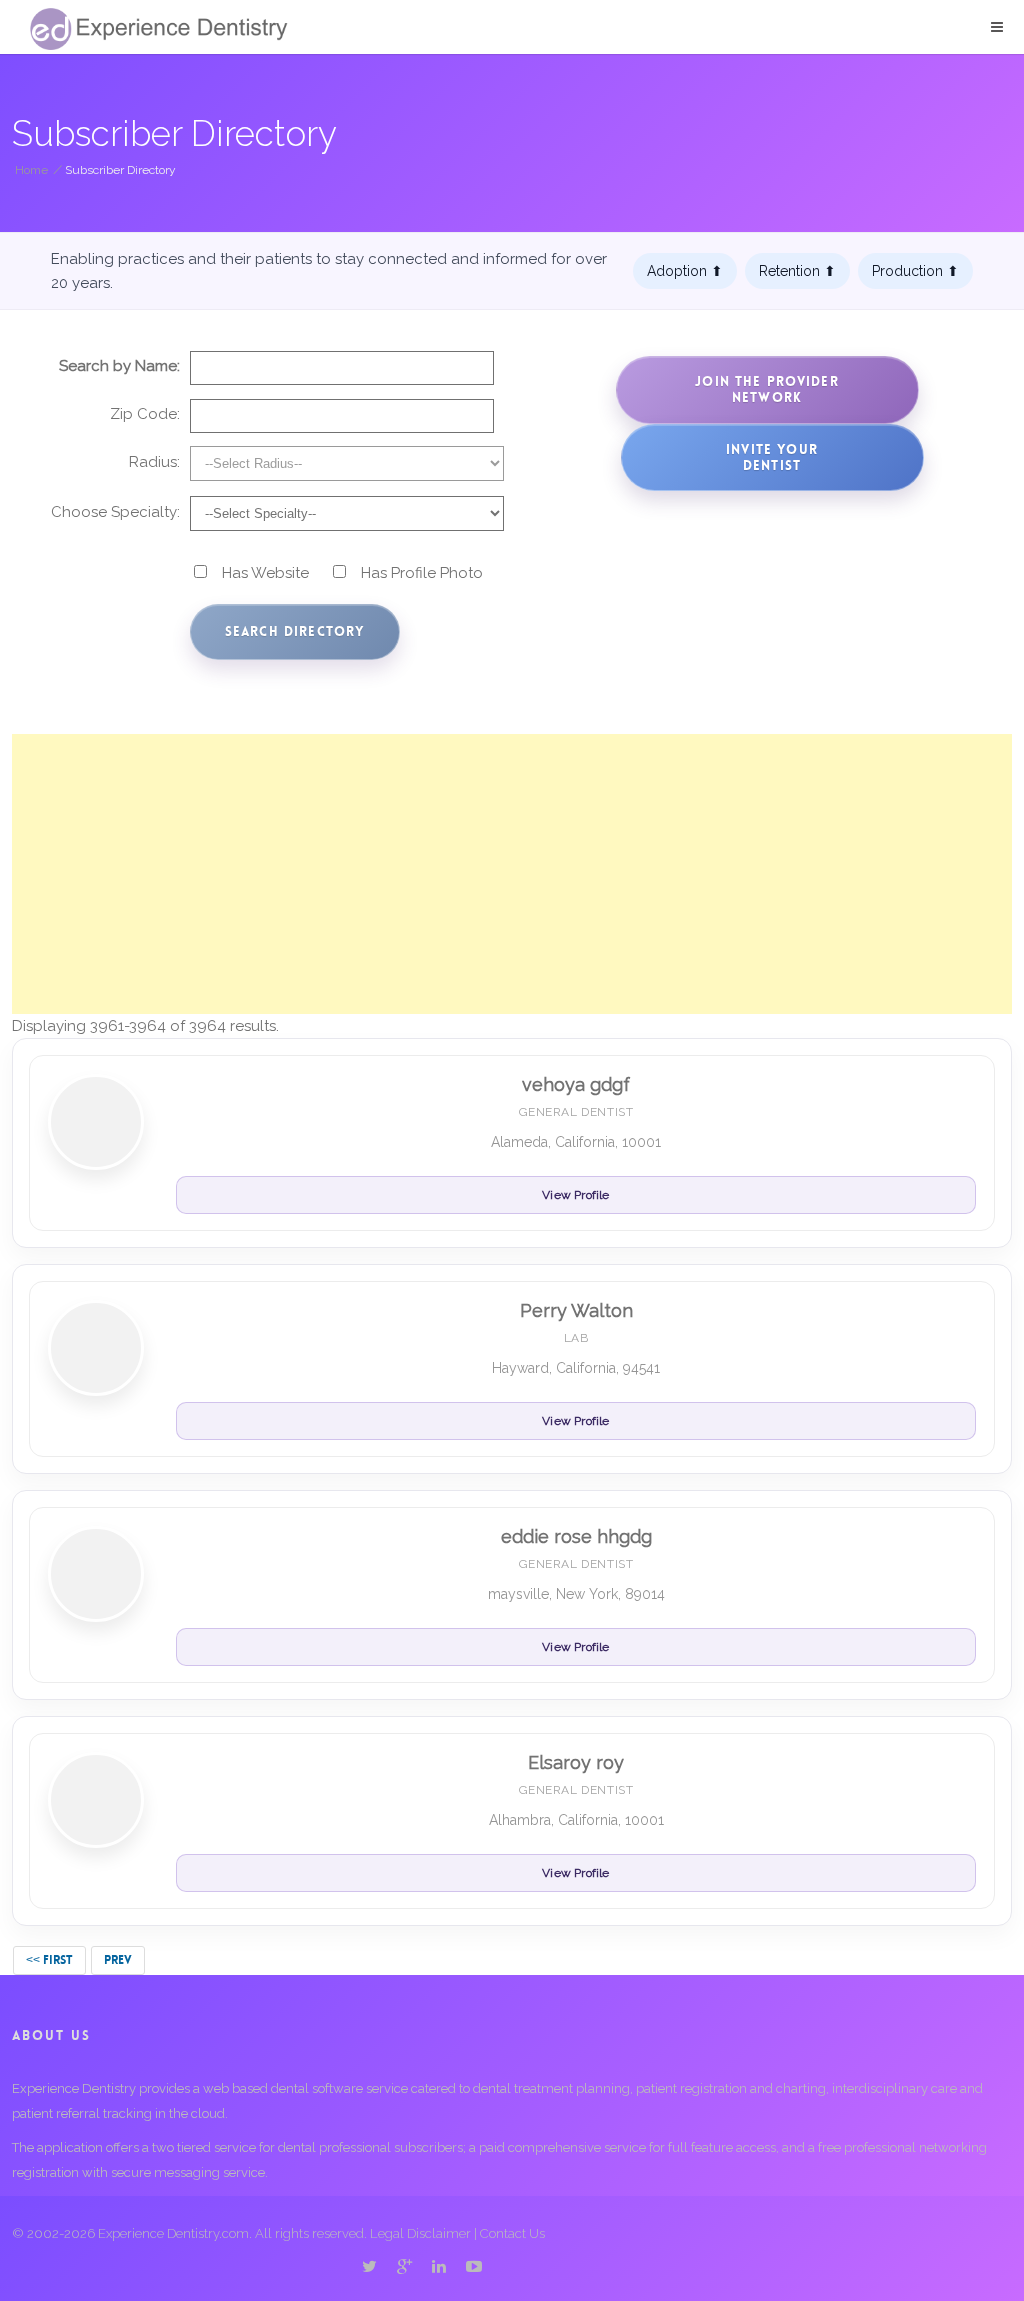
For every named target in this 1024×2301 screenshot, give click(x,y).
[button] (997, 27)
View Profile (575, 1195)
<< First (49, 1960)
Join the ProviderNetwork (767, 389)
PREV (118, 1960)
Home (31, 170)
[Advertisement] (512, 874)
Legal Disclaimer (420, 2233)
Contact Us (512, 2233)
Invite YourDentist (772, 457)
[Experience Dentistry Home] (159, 29)
